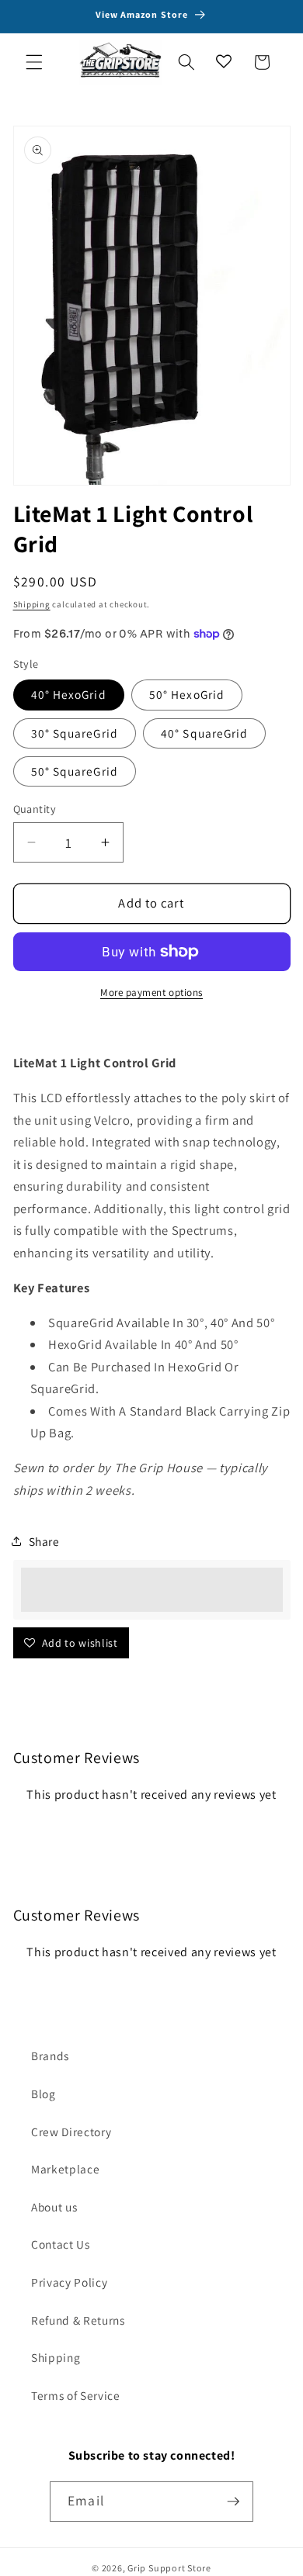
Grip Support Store (169, 2568)
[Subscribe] (233, 2502)
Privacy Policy (69, 2282)
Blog (44, 2094)
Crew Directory (71, 2132)
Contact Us (61, 2244)
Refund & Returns (78, 2320)
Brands (50, 2056)
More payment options (151, 992)
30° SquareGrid (75, 733)
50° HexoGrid (187, 694)
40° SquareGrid (204, 733)
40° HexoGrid (69, 694)
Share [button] (44, 1541)
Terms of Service (76, 2395)
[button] (34, 62)
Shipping (32, 604)
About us (54, 2207)
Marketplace (65, 2169)
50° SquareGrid (75, 771)
